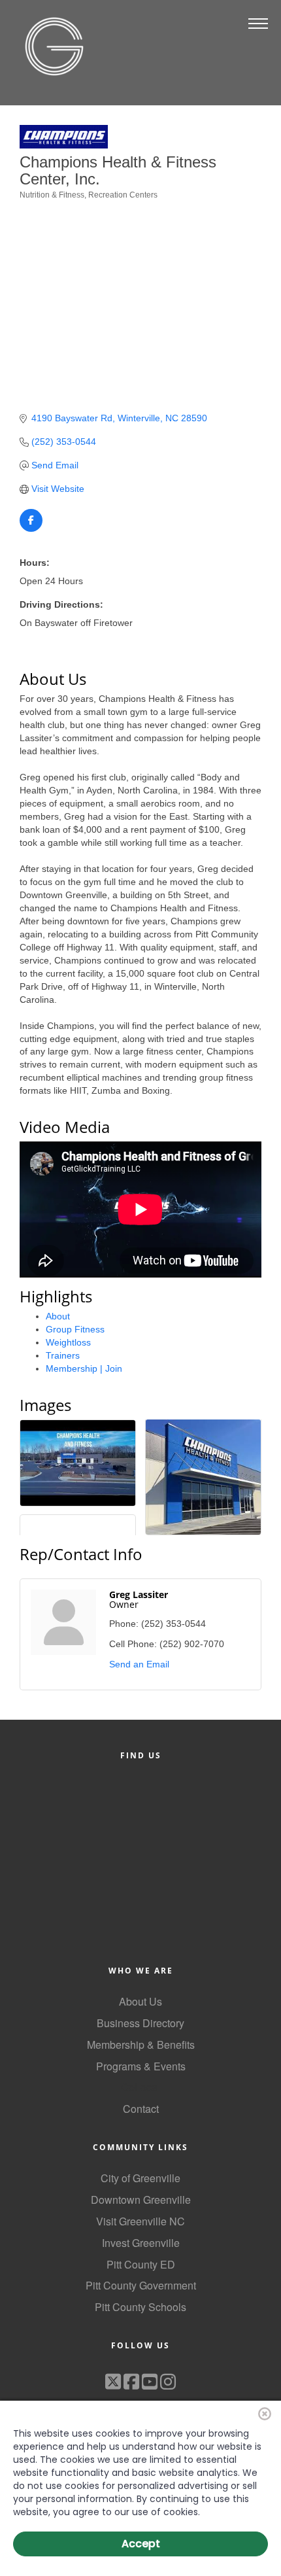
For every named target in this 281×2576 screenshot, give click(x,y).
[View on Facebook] (31, 529)
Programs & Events (141, 2066)
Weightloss (68, 1342)
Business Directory (140, 2023)
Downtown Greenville (141, 2200)
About (58, 1316)
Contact (141, 2109)
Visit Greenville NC (140, 2221)
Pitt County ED (141, 2264)
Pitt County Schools (140, 2307)
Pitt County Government (141, 2285)
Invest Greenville (141, 2243)
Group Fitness (75, 1329)
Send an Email (139, 1664)
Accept (141, 2544)
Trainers (63, 1355)
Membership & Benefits (141, 2045)
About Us (140, 2001)
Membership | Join (84, 1368)
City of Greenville (140, 2178)
